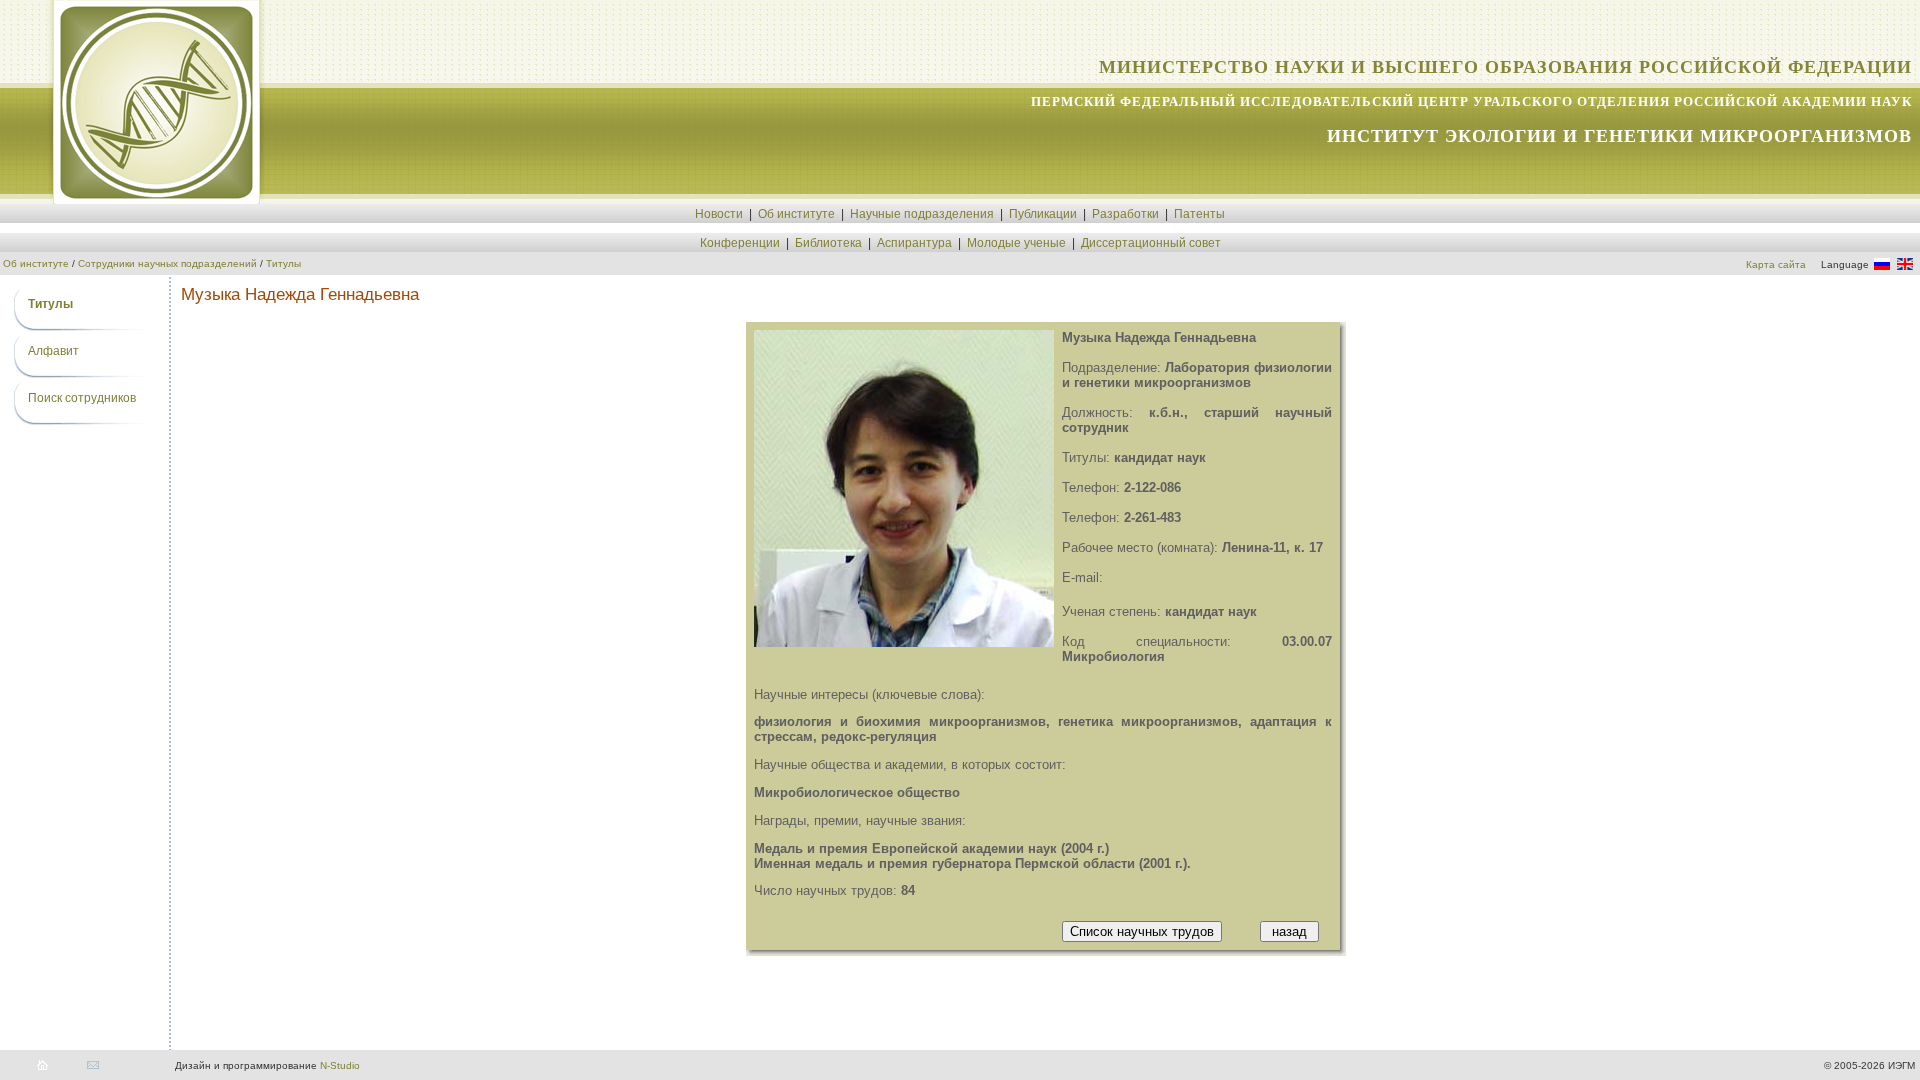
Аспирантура (914, 243)
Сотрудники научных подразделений (167, 263)
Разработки (1125, 214)
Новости (719, 214)
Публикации (1043, 214)
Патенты (1199, 214)
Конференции (740, 243)
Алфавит (53, 351)
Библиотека (828, 243)
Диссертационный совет (1151, 243)
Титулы (283, 263)
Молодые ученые (1016, 243)
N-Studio (340, 1065)
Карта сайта (1776, 264)
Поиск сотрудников (82, 398)
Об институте (796, 214)
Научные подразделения (922, 214)
